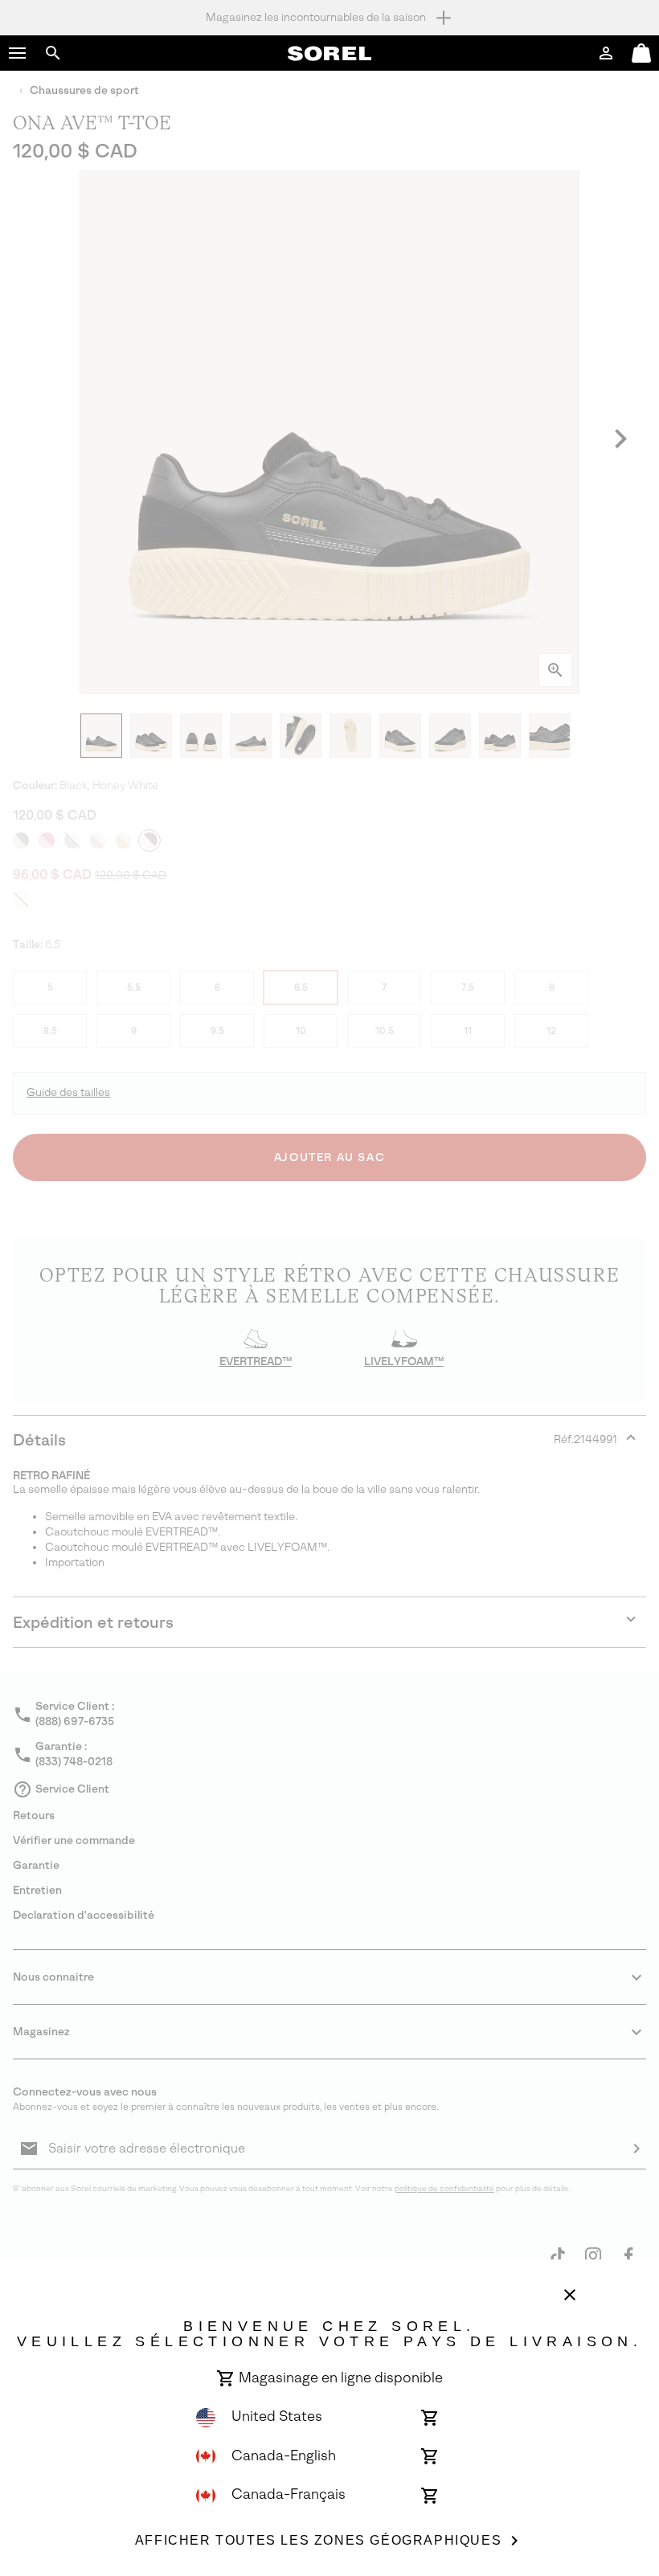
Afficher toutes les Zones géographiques (318, 2540)
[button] (18, 53)
